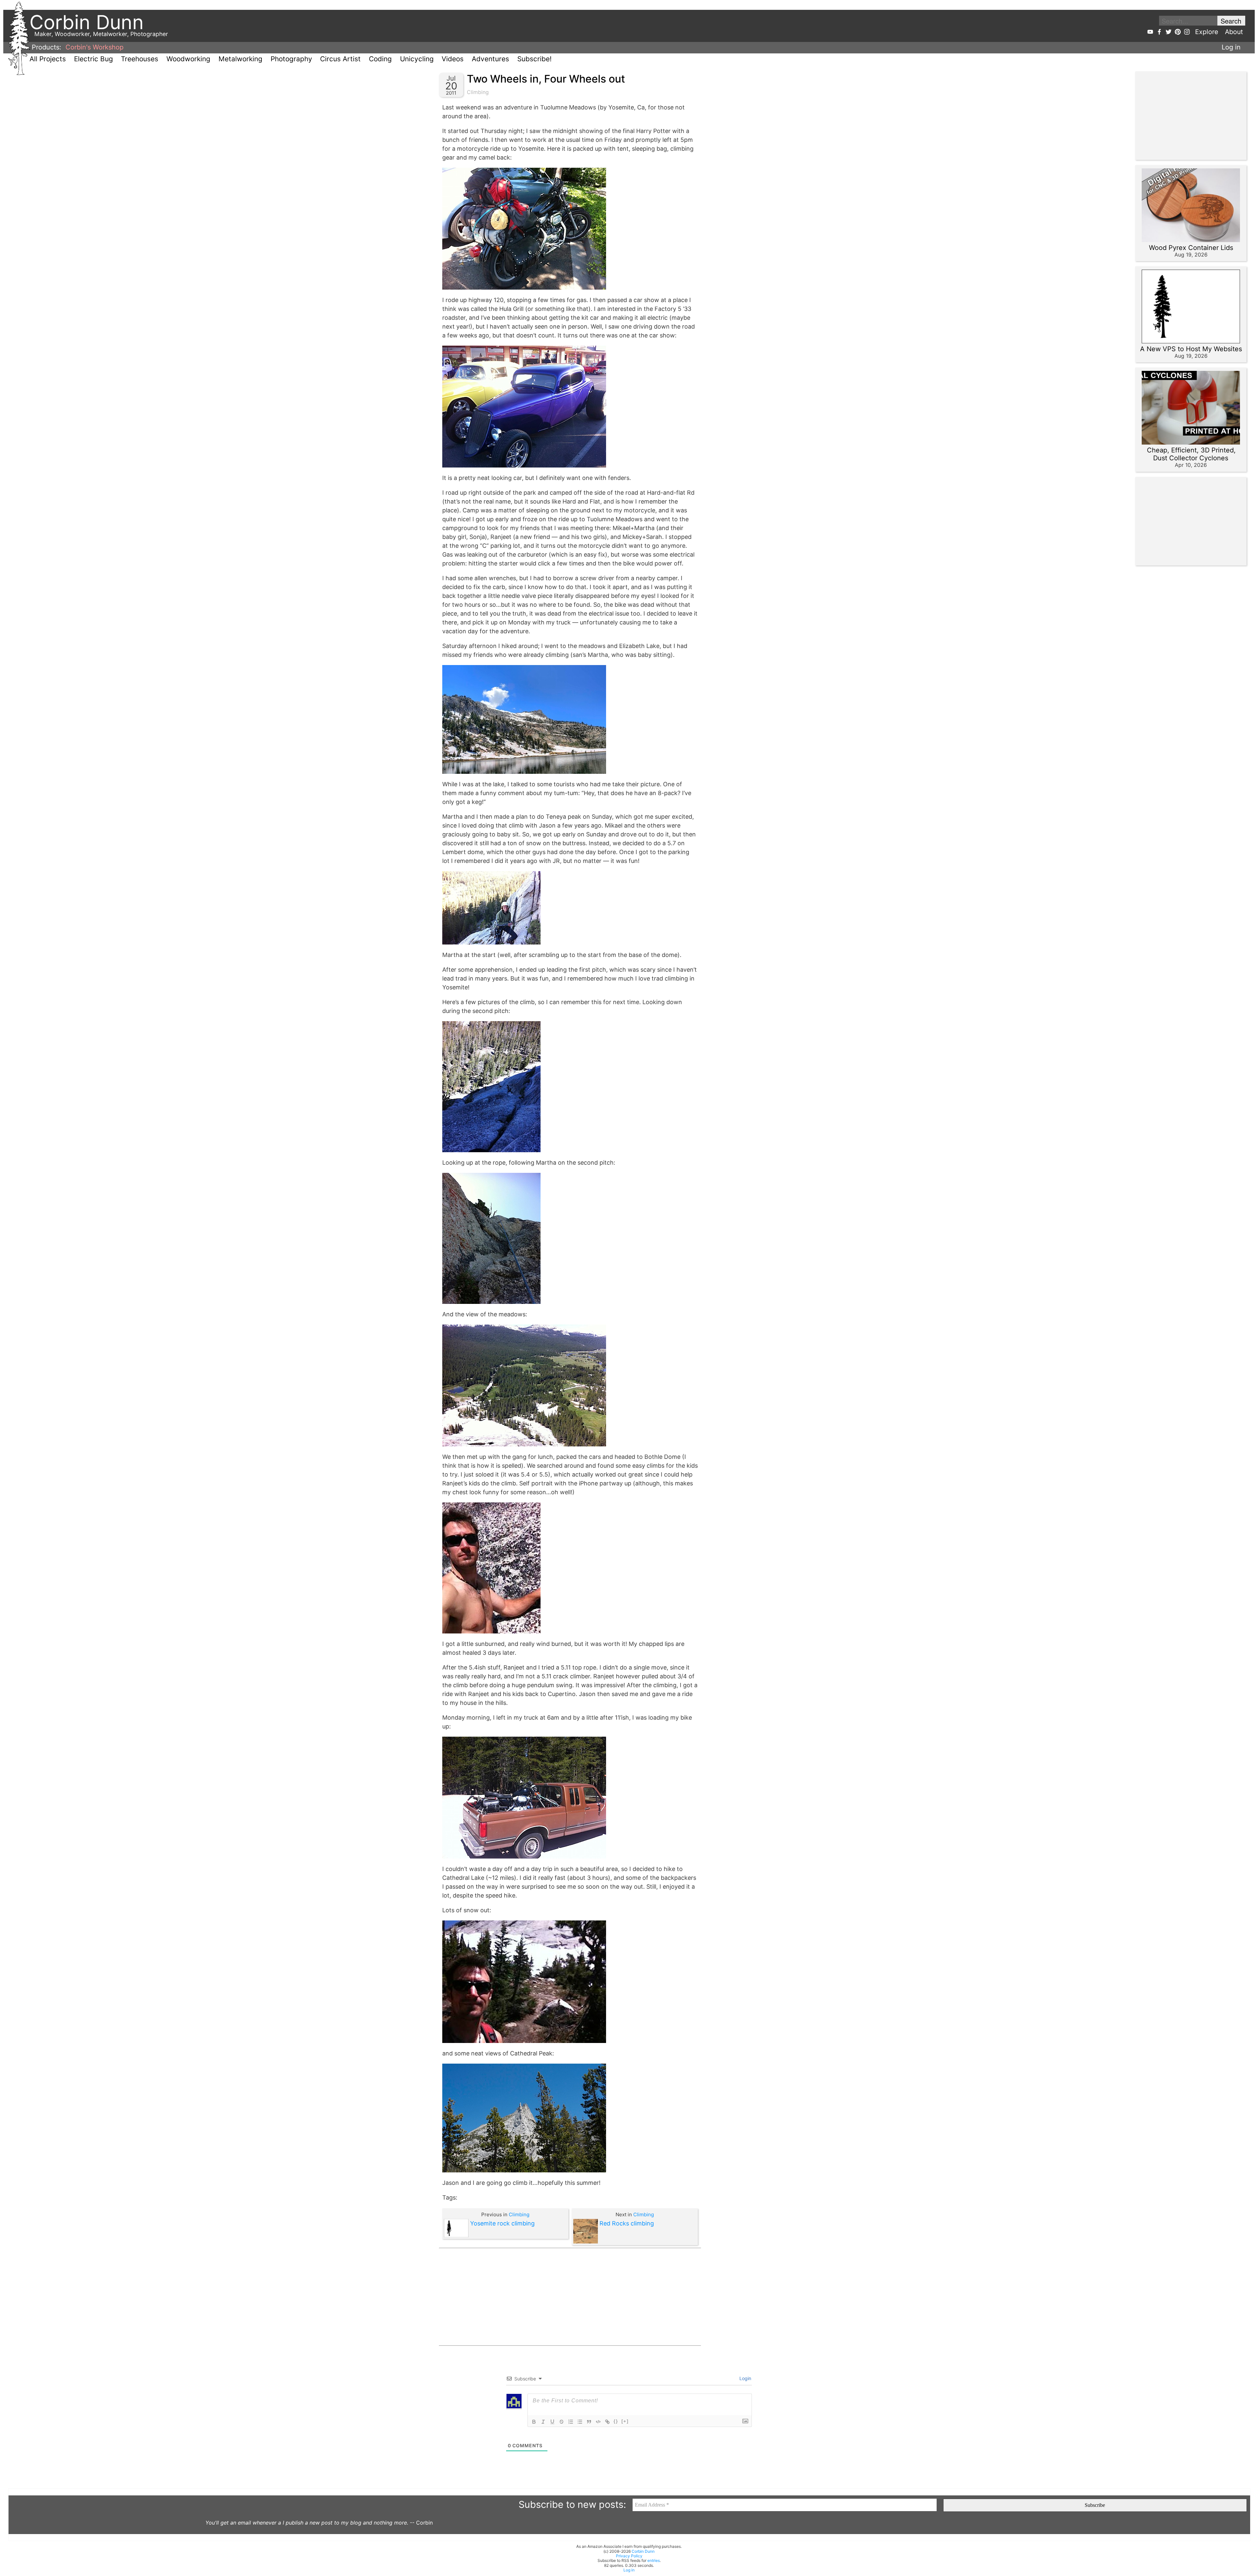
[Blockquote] (589, 2422)
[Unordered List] (580, 2422)
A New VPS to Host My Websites (1191, 349)
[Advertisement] (570, 2297)
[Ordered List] (571, 2422)
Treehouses (140, 59)
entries (654, 2560)
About (1234, 32)
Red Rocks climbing (627, 2223)
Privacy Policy (629, 2556)
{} (616, 2421)
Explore (1207, 32)
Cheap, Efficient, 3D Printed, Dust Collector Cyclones (1191, 454)
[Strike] (562, 2422)
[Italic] (543, 2422)
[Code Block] (598, 2422)
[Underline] (552, 2422)
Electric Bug (94, 59)
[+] (625, 2421)
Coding (380, 59)
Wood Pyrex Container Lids (1191, 248)
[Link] (607, 2422)
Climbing (478, 92)
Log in (1231, 47)
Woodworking (188, 59)
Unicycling (417, 59)
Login (745, 2378)
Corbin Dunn (643, 2551)
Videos (453, 59)
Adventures (490, 59)
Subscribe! (534, 59)
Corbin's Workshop (95, 47)
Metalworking (240, 59)
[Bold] (534, 2422)
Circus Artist (340, 59)
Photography (291, 59)
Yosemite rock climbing (502, 2223)
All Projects (48, 59)
